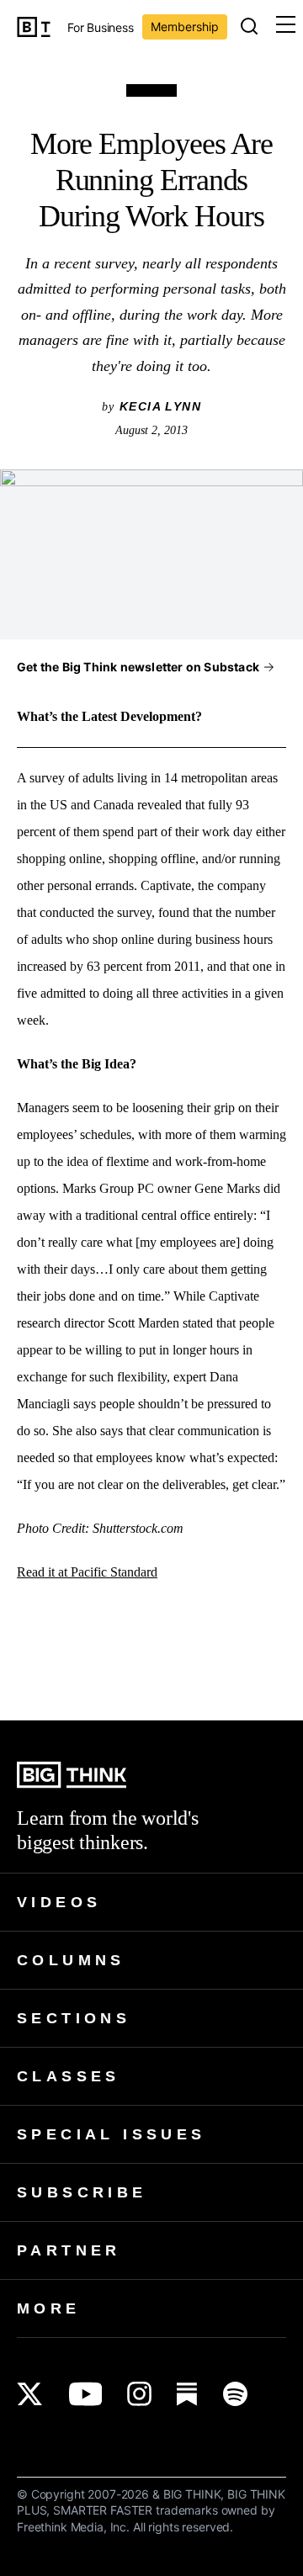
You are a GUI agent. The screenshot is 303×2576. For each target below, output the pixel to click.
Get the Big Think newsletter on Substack (138, 667)
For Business (101, 28)
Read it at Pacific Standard (87, 1572)
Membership (185, 27)
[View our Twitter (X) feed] (30, 2394)
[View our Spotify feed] (235, 2394)
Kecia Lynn (160, 406)
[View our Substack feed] (187, 2394)
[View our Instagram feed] (139, 2394)
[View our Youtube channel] (85, 2394)
